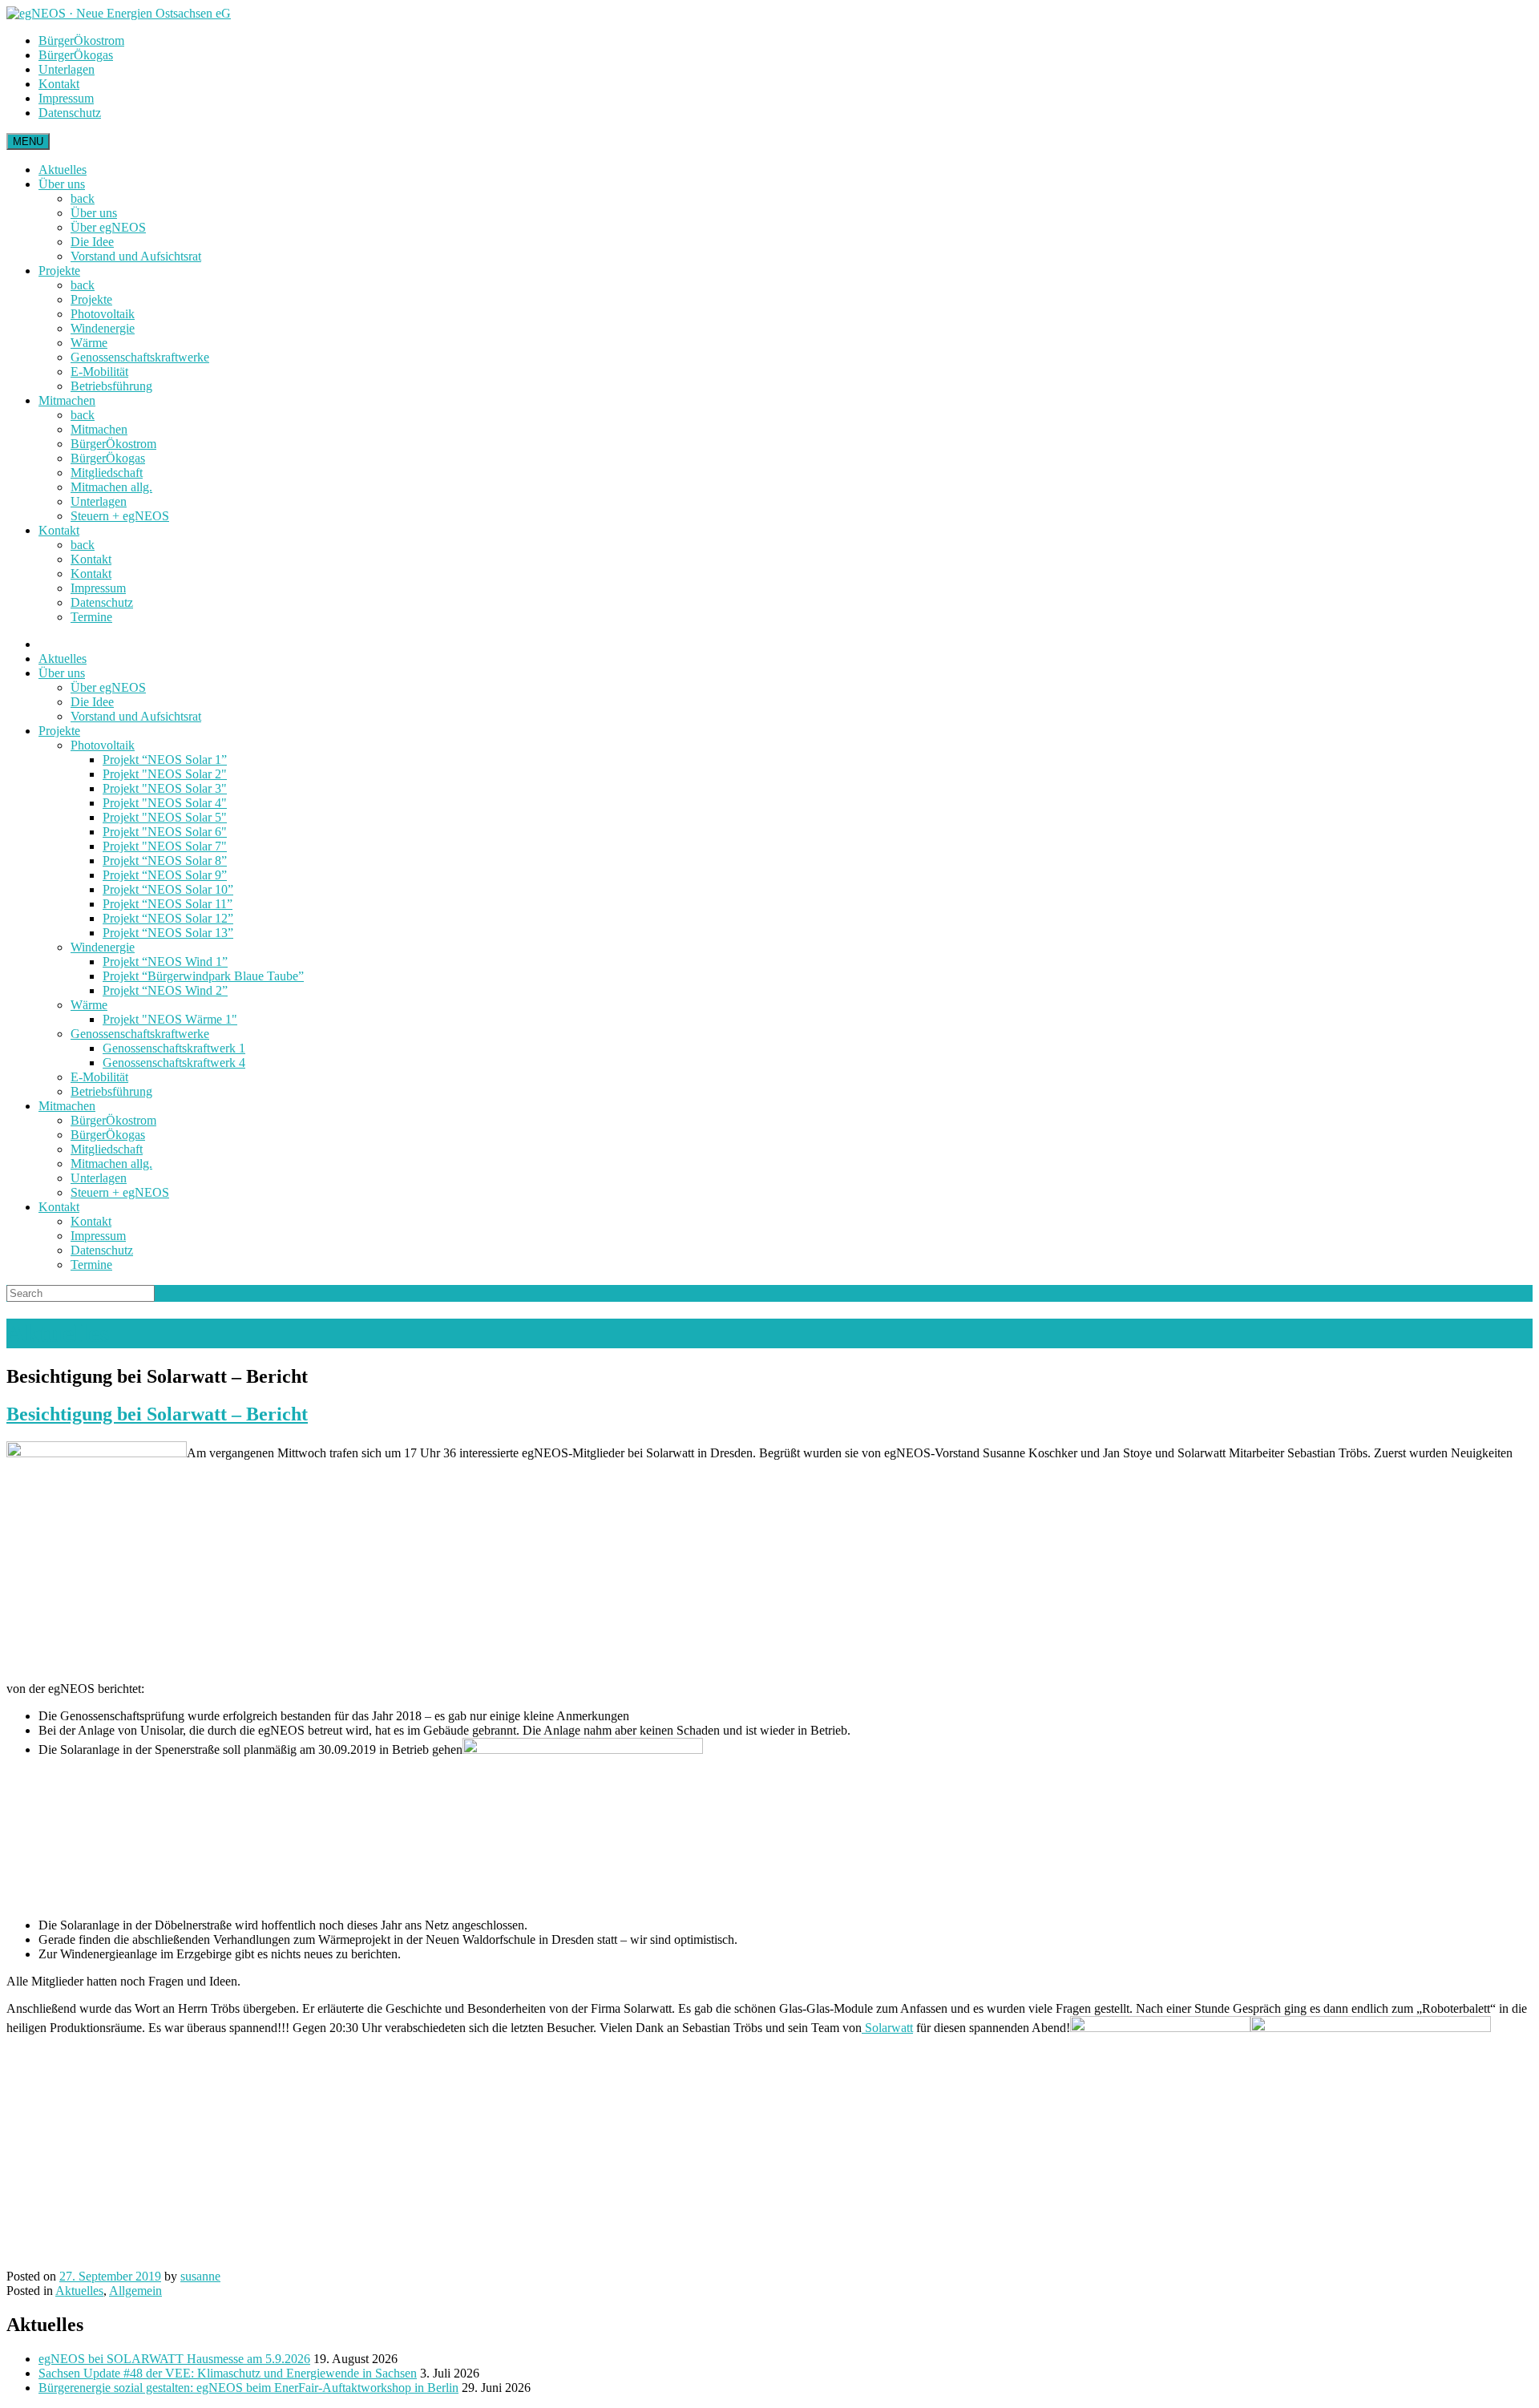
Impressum (66, 98)
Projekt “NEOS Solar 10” (168, 889)
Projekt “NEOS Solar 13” (168, 933)
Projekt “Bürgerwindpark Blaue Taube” (203, 976)
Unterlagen (67, 69)
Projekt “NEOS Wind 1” (165, 962)
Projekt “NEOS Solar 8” (165, 861)
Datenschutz (70, 113)
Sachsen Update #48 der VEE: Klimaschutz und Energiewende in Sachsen (228, 2373)
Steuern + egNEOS (120, 516)
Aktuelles (63, 170)
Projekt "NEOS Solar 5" (165, 817)
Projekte (59, 271)
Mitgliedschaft (107, 473)
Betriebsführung (111, 386)
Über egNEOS (108, 227)
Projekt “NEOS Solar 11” (168, 904)
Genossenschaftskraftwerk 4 (174, 1063)
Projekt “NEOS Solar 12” (168, 918)
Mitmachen (67, 400)
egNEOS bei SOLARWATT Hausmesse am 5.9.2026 (174, 2359)
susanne (200, 2276)
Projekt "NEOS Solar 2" (165, 774)
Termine (91, 617)
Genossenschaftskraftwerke (140, 357)
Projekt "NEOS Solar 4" (165, 803)
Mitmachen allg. (111, 487)
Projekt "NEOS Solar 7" (165, 846)
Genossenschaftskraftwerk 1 (174, 1048)
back (83, 198)
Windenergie (103, 328)
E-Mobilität (99, 372)
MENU (28, 141)
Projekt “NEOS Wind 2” (165, 990)
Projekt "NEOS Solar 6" (165, 832)
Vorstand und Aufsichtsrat (136, 256)
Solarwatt (887, 2028)
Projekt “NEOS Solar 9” (165, 875)
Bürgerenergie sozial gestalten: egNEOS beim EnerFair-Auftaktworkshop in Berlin (248, 2388)
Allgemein (135, 2291)
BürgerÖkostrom (81, 40)
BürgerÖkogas (76, 55)
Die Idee (92, 242)
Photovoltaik (103, 314)
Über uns (62, 184)
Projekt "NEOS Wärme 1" (170, 1019)
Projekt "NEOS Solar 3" (165, 788)
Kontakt (59, 84)
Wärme (89, 343)
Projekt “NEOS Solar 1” (165, 760)
